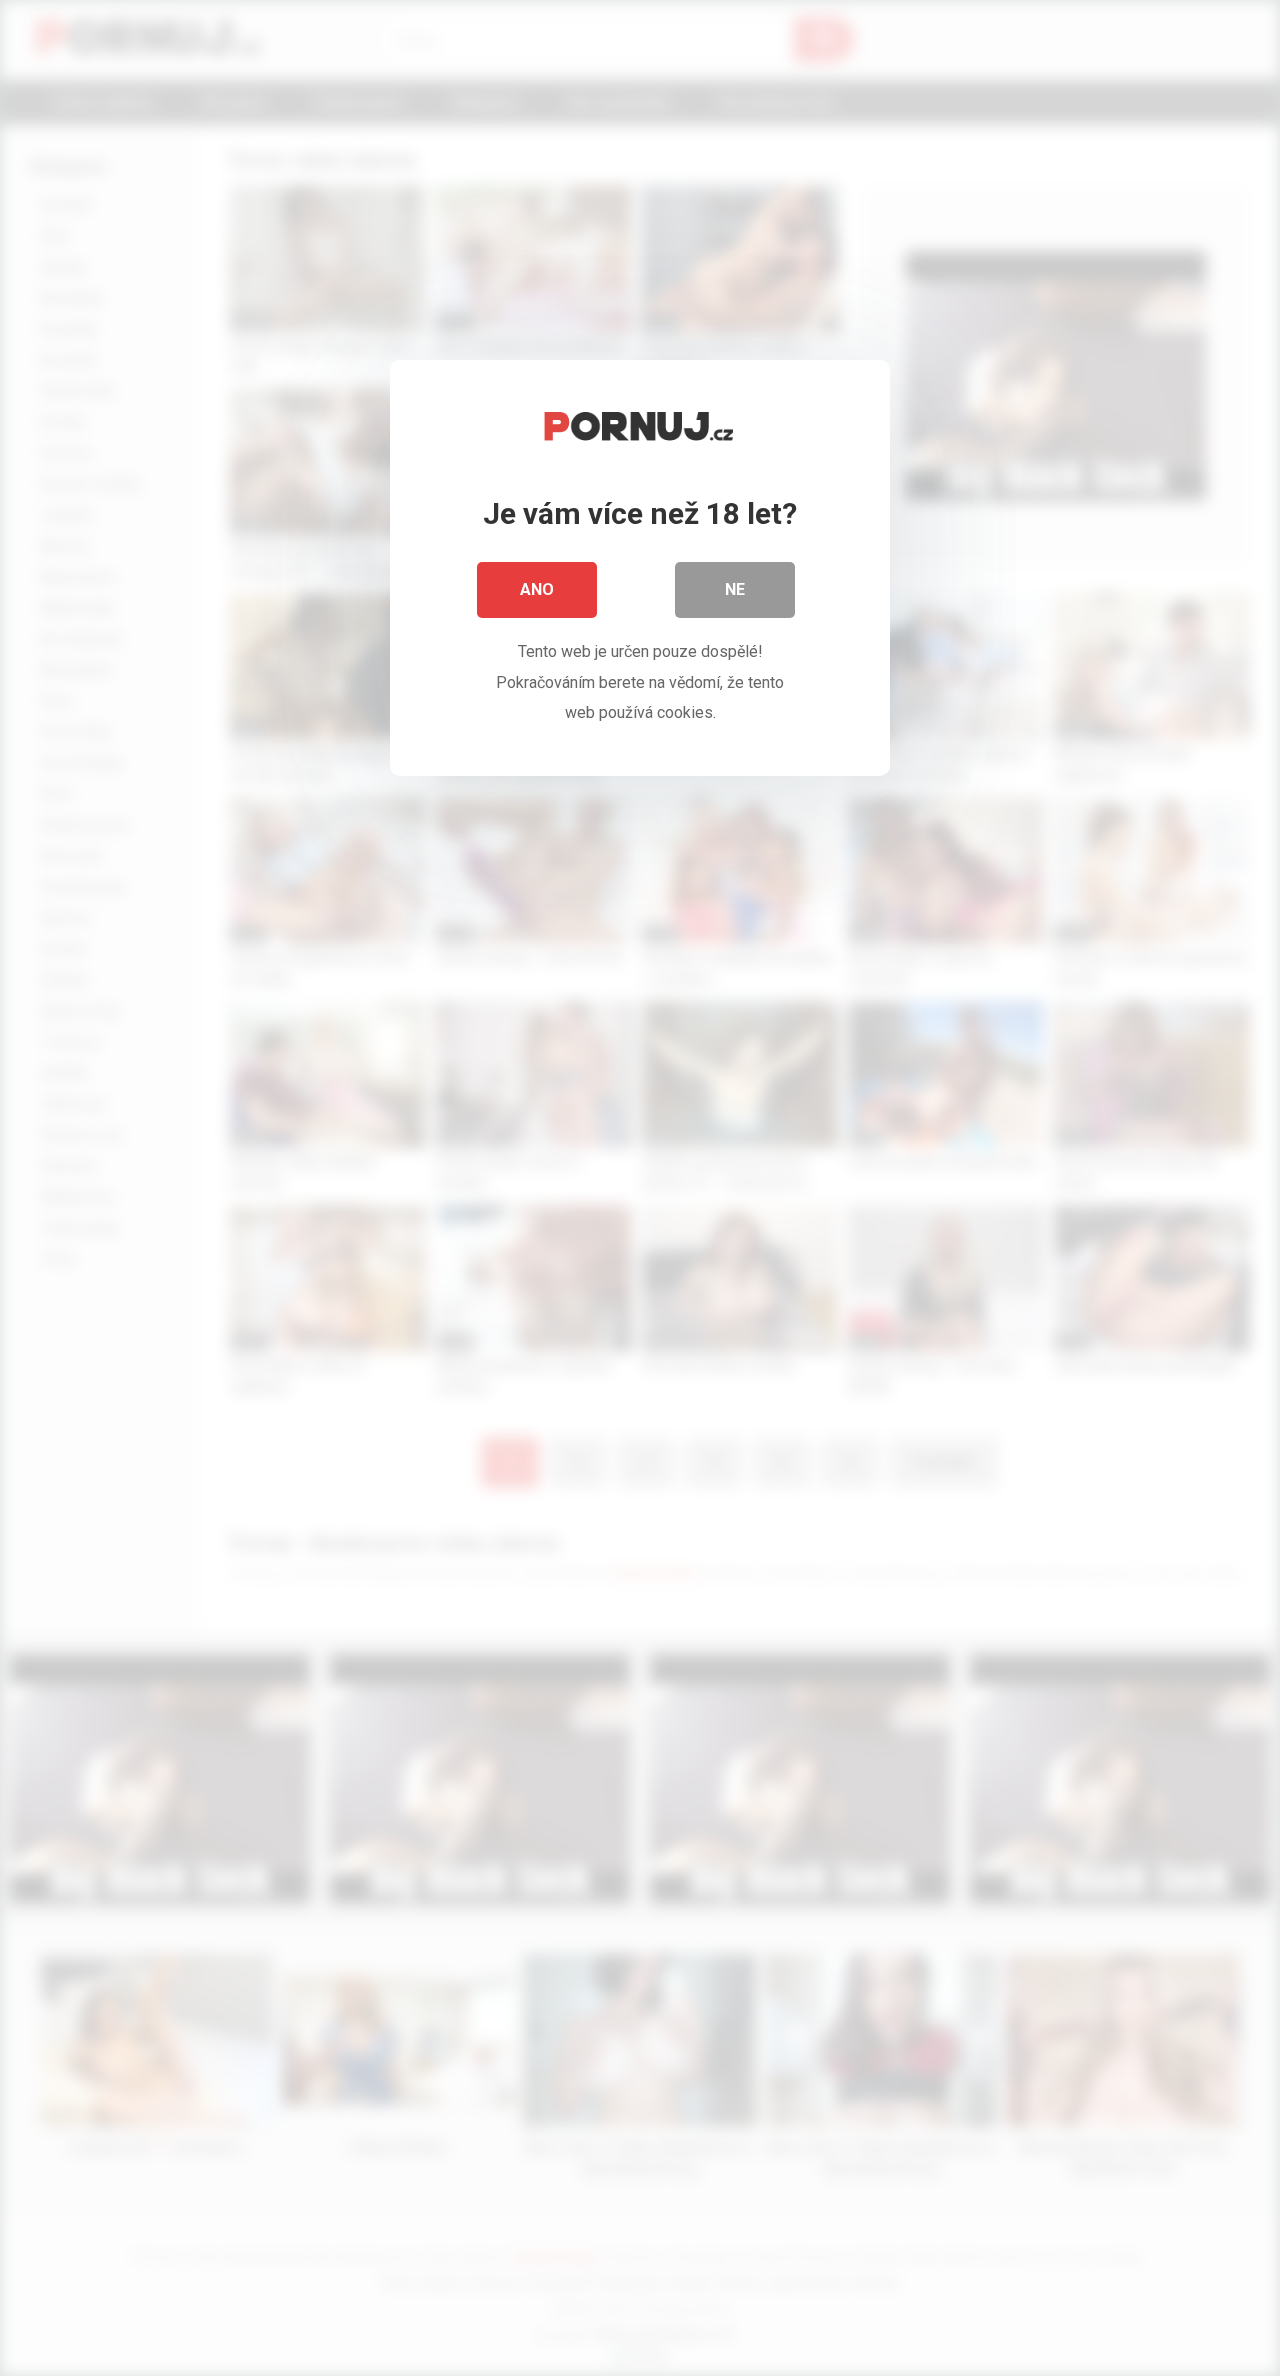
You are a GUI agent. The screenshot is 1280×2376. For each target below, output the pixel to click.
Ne (735, 589)
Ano (537, 589)
